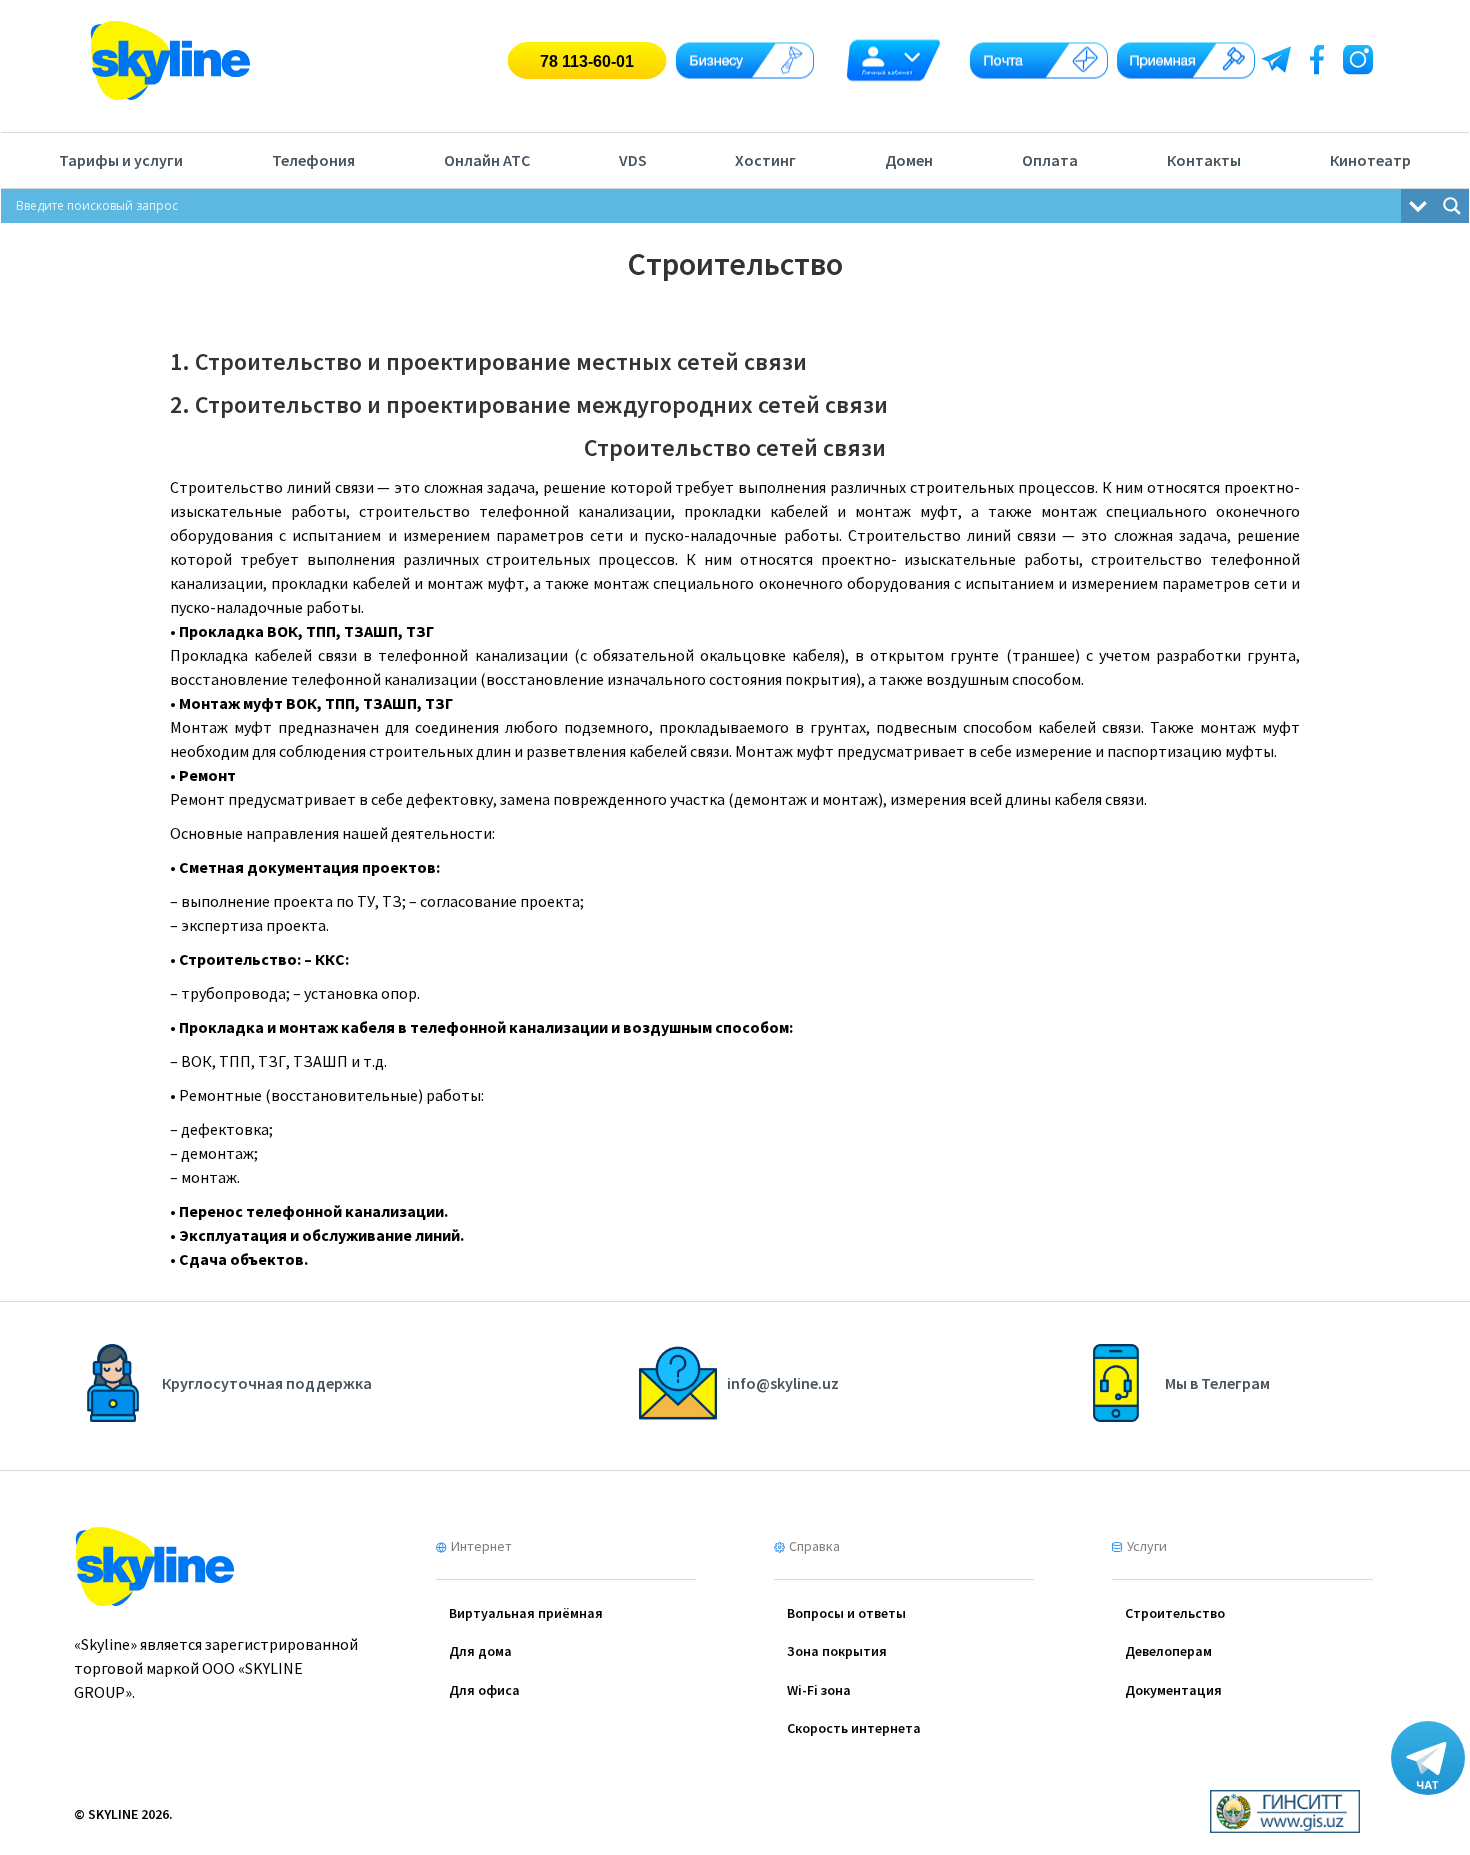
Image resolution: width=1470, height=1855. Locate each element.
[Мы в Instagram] (1361, 55)
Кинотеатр (1370, 160)
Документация (1173, 1690)
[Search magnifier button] (1452, 206)
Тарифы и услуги (121, 160)
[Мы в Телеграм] (1279, 55)
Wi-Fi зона (819, 1690)
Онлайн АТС (487, 160)
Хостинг (765, 160)
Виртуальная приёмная (526, 1613)
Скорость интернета (854, 1728)
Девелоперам (1168, 1651)
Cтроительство (1175, 1613)
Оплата (1050, 160)
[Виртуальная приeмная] (1186, 60)
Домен (909, 160)
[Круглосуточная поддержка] (223, 1416)
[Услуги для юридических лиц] (745, 60)
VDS (633, 160)
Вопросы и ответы (846, 1613)
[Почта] (1039, 60)
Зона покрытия (837, 1651)
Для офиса (484, 1690)
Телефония (313, 160)
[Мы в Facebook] (1320, 55)
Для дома (480, 1651)
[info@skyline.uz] (739, 1416)
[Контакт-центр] (587, 60)
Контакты (1204, 160)
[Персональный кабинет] (892, 60)
